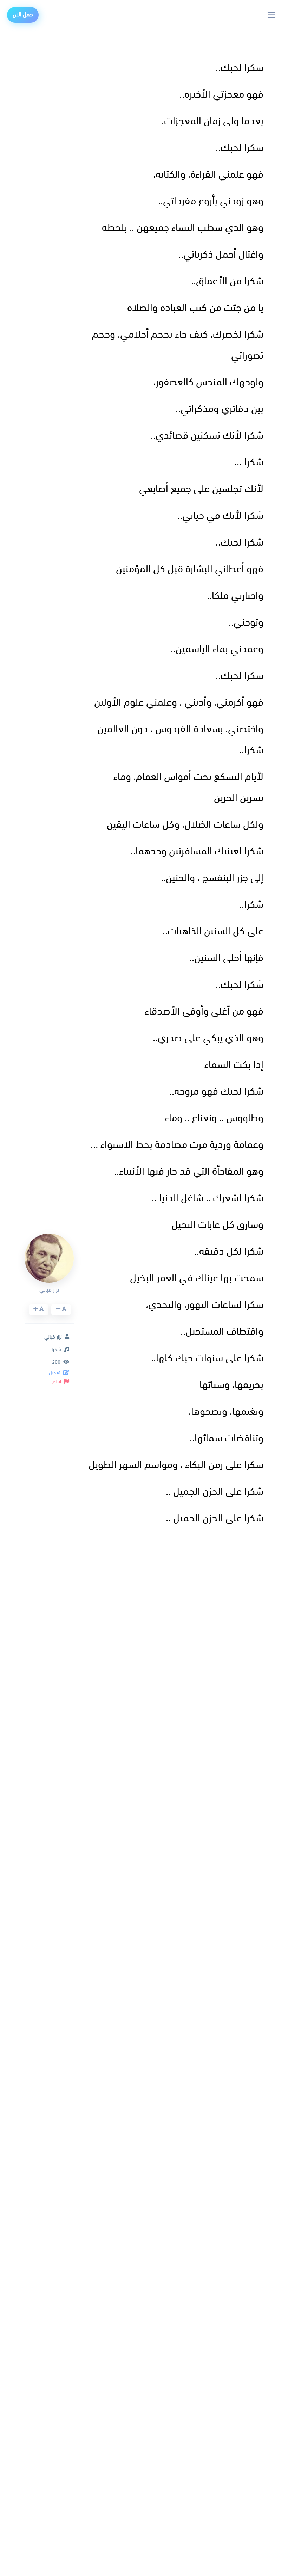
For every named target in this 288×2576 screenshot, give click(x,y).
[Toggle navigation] (272, 15)
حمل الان (23, 15)
